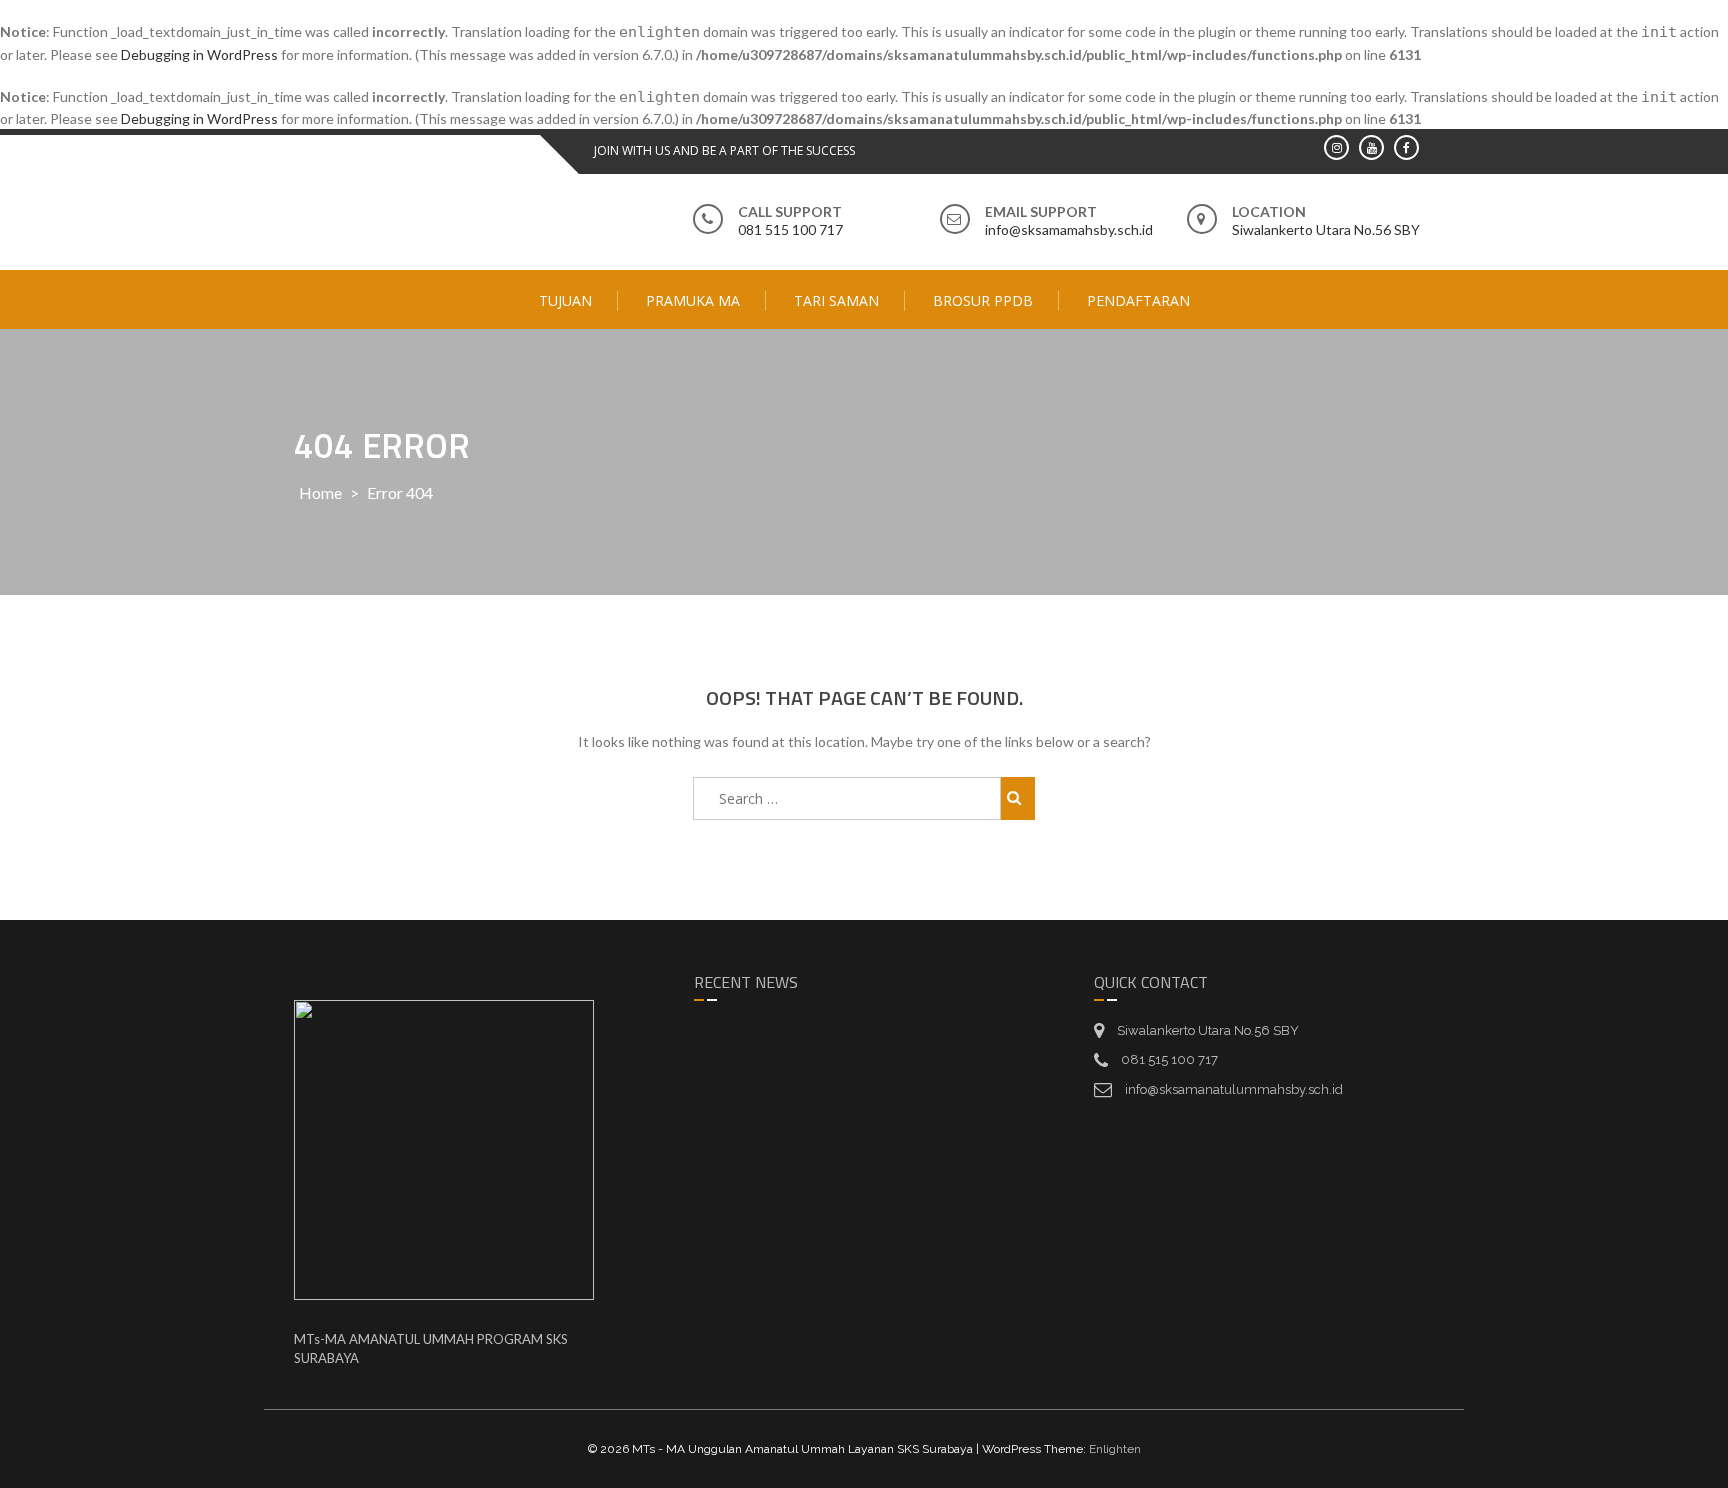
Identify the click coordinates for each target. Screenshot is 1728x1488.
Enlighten (1115, 1449)
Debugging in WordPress (199, 54)
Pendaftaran (1138, 300)
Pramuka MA (693, 300)
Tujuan (565, 300)
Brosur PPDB (983, 300)
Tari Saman (836, 300)
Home (320, 492)
